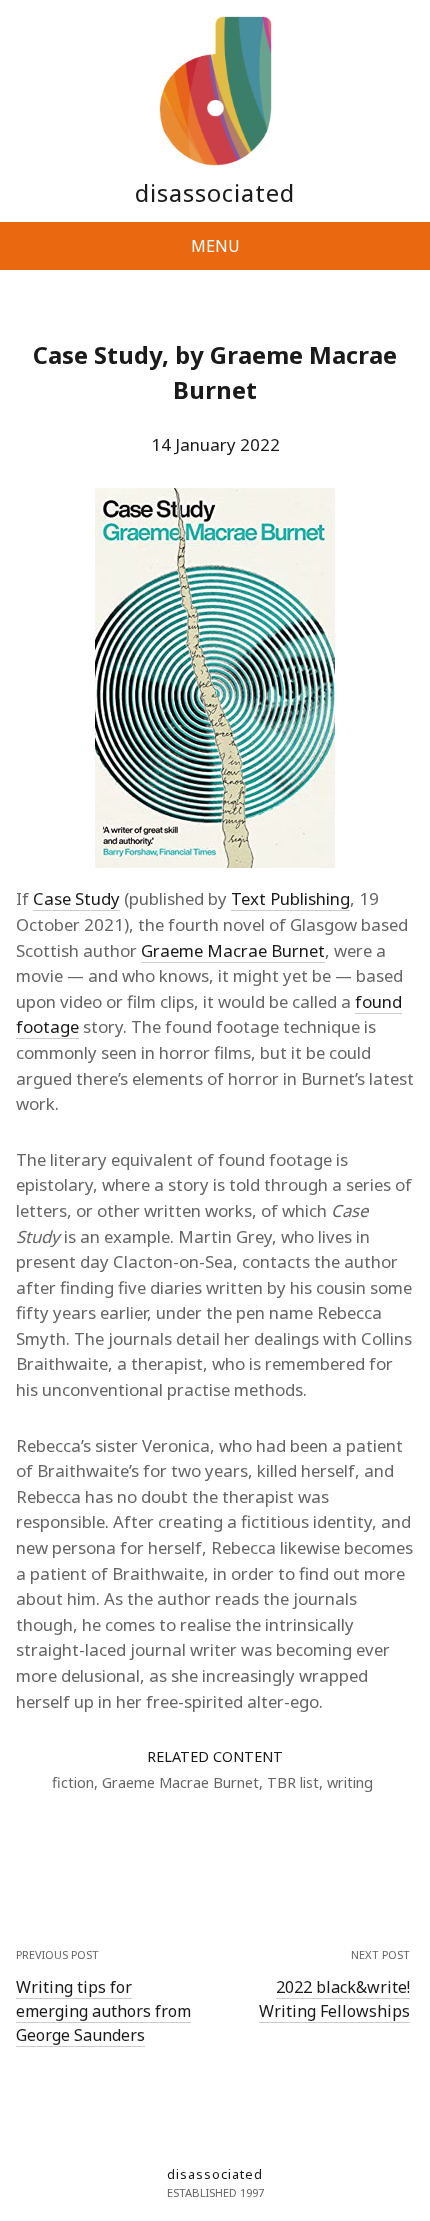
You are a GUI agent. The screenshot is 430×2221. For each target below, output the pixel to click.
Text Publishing (290, 898)
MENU (215, 246)
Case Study (76, 898)
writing (350, 1782)
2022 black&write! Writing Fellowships (334, 1999)
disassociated (215, 192)
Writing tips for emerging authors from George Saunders (103, 2011)
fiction (73, 1782)
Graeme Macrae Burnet (233, 950)
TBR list (293, 1782)
